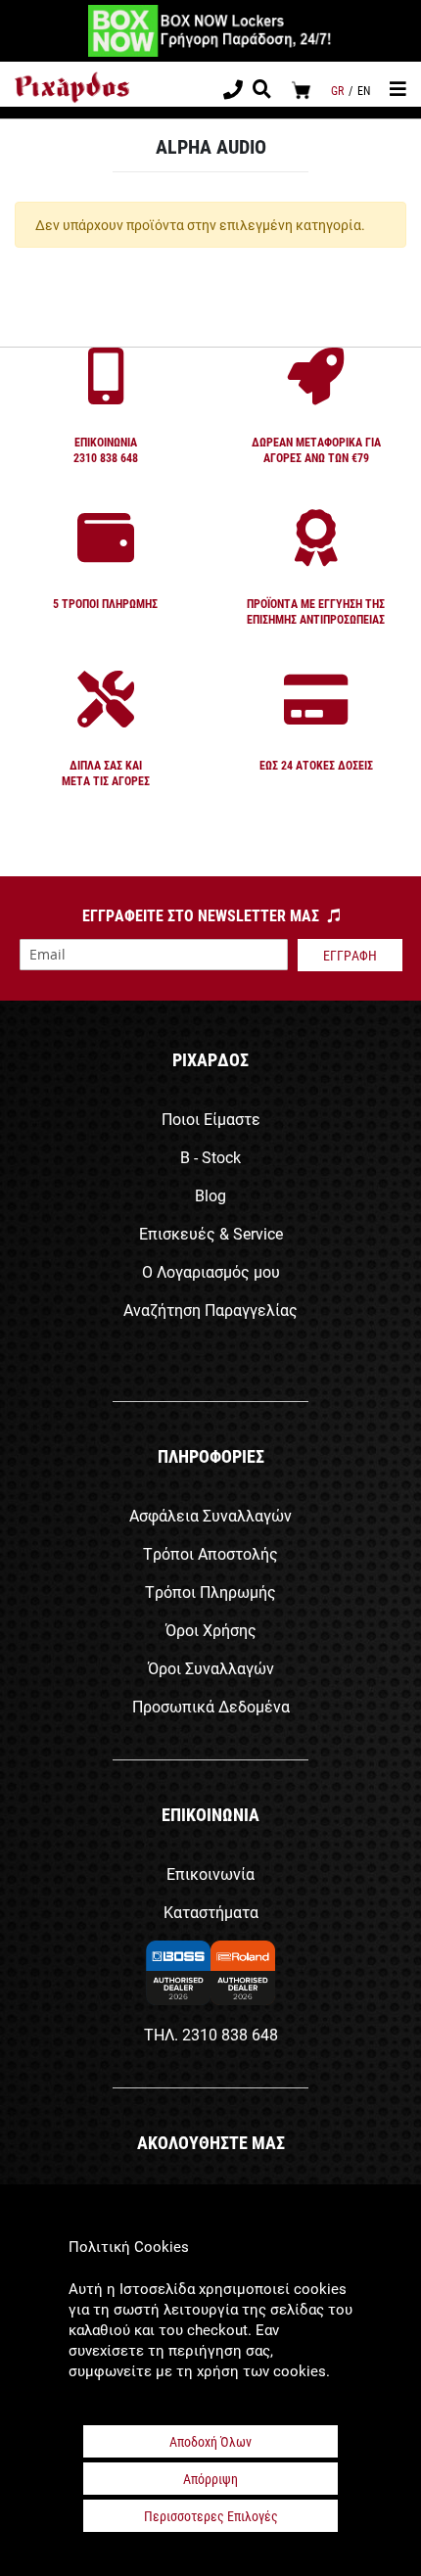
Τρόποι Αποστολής (210, 1553)
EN (364, 90)
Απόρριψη (210, 2479)
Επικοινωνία (210, 1873)
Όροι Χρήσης (211, 1630)
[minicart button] (301, 90)
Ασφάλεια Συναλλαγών (210, 1515)
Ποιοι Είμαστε (211, 1119)
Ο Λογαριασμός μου (211, 1271)
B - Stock (210, 1157)
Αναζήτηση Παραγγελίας (210, 1310)
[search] (262, 91)
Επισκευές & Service (211, 1233)
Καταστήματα (211, 1912)
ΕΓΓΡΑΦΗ (350, 955)
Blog (210, 1195)
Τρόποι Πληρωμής (210, 1592)
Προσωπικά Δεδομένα (211, 1706)
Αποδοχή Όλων (210, 2441)
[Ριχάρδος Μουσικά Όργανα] (72, 88)
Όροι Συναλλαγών (211, 1668)
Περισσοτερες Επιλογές (211, 2516)
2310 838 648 (230, 2034)
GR (337, 90)
